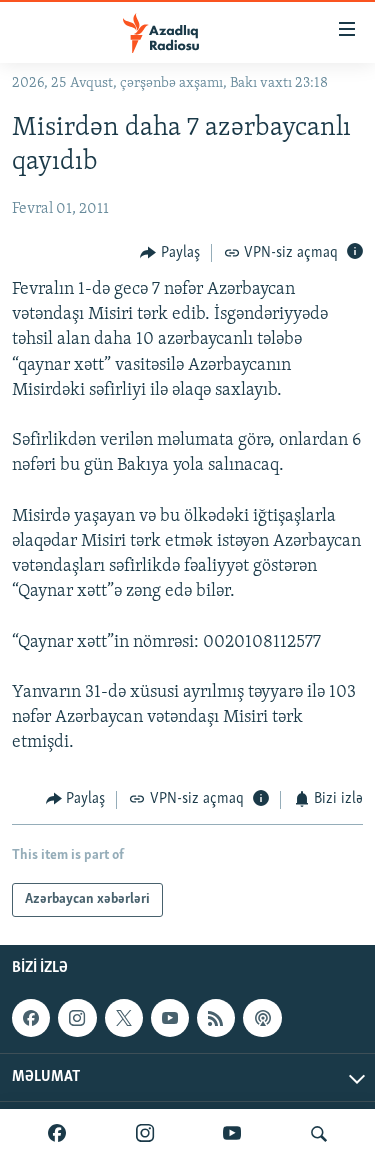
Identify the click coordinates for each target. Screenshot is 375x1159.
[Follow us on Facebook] (31, 1018)
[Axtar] (319, 1134)
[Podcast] (262, 1018)
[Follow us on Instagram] (77, 1018)
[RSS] (216, 1018)
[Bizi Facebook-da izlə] (57, 1134)
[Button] (170, 253)
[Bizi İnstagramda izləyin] (145, 1134)
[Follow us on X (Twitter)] (124, 1018)
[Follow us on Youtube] (170, 1018)
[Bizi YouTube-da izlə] (232, 1134)
